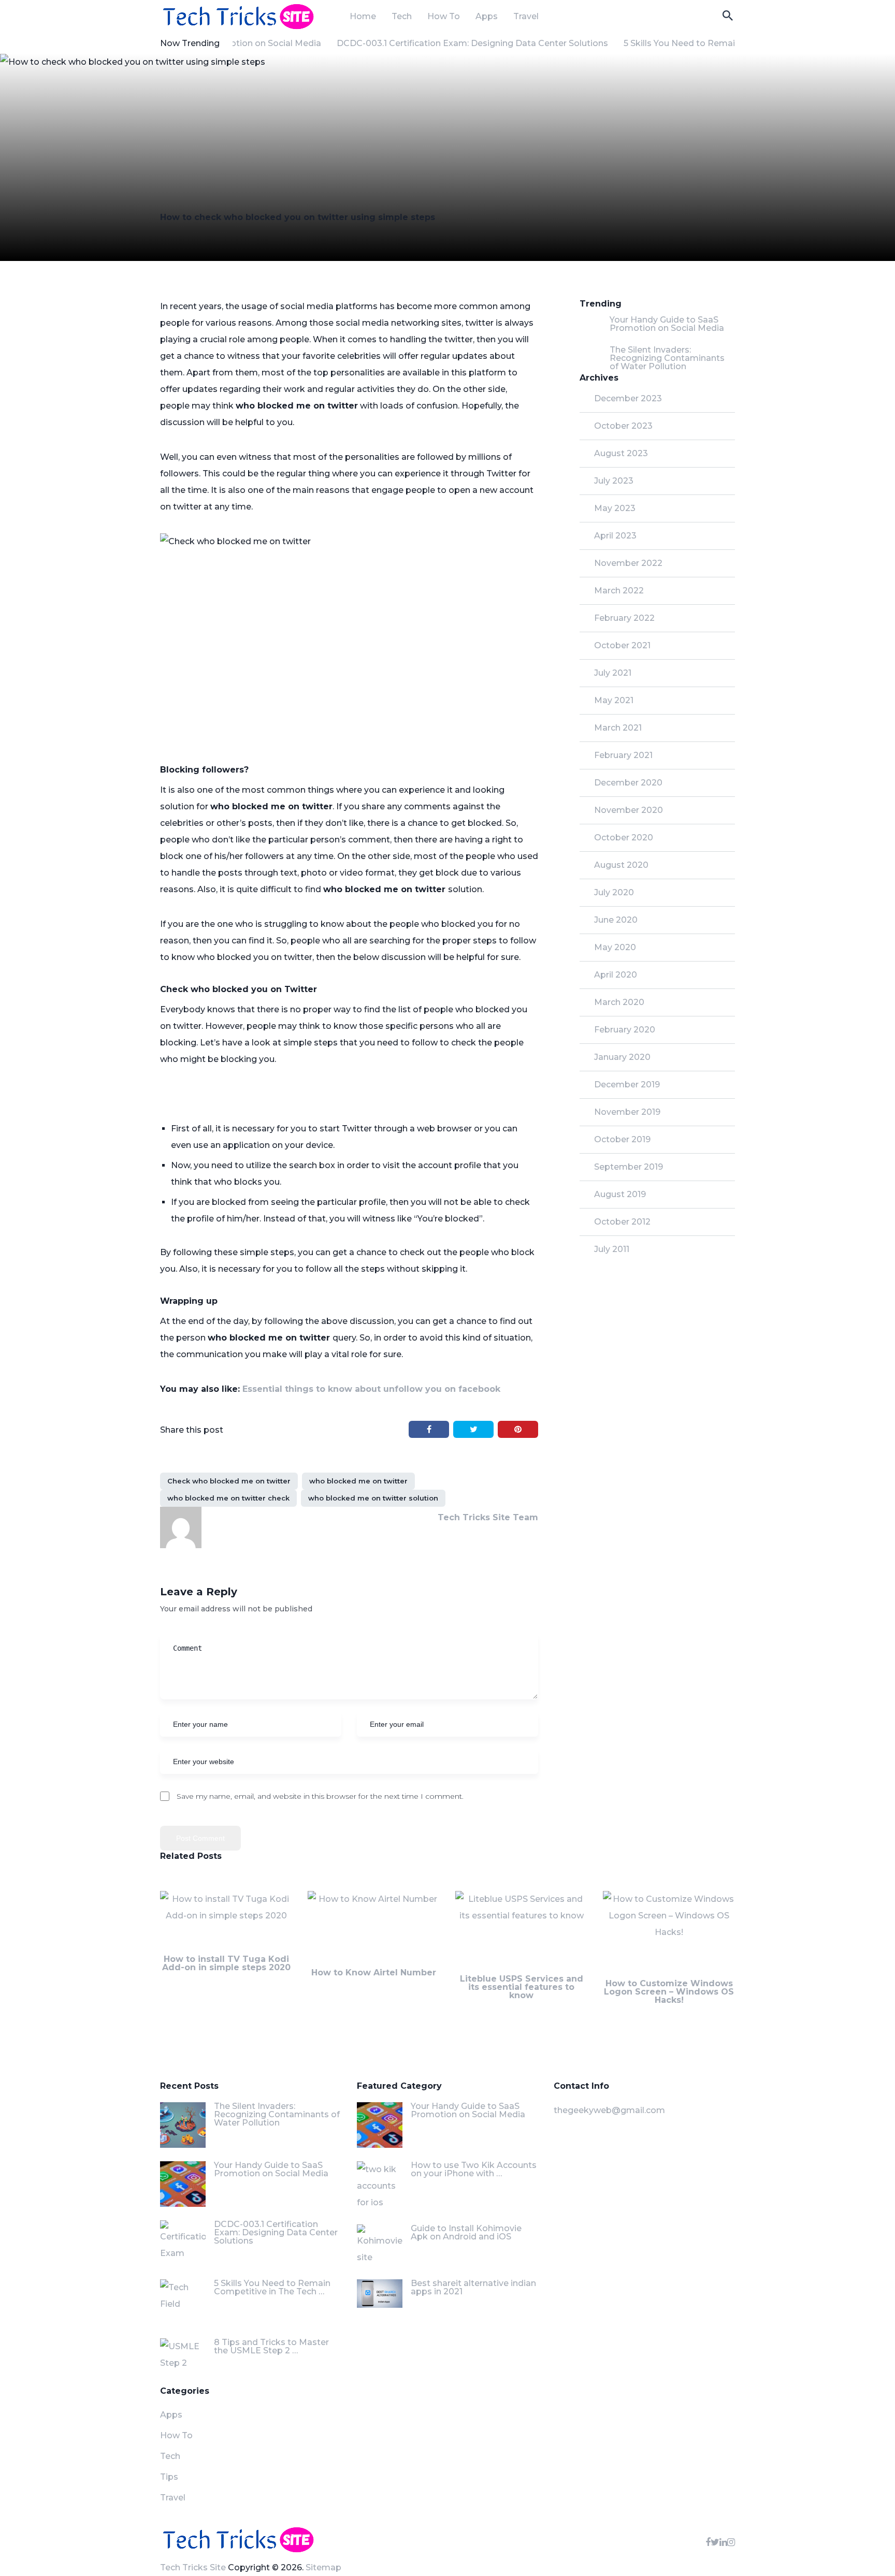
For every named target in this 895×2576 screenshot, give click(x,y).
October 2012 (622, 1222)
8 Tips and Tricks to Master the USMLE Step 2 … (271, 2346)
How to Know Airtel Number (374, 1973)
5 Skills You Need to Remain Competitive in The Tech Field (717, 43)
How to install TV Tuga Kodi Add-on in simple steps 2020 (226, 1963)
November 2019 (627, 1112)
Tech (402, 17)
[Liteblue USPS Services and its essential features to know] (521, 1933)
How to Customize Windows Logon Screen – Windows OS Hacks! (669, 1992)
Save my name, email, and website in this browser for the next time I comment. (320, 1796)
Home (363, 17)
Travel (526, 17)
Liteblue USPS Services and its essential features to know (522, 1987)
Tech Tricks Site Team (488, 1517)
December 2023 (628, 398)
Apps (487, 17)
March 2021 (618, 728)
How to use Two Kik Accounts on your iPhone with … (474, 2169)
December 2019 (627, 1085)
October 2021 (622, 645)
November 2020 (629, 810)
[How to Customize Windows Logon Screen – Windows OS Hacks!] (669, 1935)
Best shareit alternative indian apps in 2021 (473, 2287)
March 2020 (619, 1002)
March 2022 (619, 591)
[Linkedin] (723, 2542)
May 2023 (615, 508)
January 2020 (622, 1057)
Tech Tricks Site (193, 2567)
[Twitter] (715, 2542)
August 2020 (621, 865)
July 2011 (612, 1249)
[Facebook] (708, 2542)
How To (444, 17)
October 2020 (624, 838)
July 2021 (613, 673)
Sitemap (323, 2567)
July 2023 (614, 481)
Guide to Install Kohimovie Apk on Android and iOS (466, 2232)
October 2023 (623, 426)
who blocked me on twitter (358, 1481)
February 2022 (624, 618)
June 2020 (616, 920)
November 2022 (628, 563)
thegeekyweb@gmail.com (609, 2110)
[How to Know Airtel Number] (374, 1928)
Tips (169, 2477)
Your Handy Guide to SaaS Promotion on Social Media (667, 324)
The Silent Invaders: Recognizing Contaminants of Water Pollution (667, 358)
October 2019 (622, 1139)
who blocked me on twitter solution (373, 1498)
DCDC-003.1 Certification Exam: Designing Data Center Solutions (444, 43)
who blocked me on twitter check (228, 1498)
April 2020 (616, 975)
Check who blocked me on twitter (229, 1481)
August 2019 (620, 1194)
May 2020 (615, 947)
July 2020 (614, 892)
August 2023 (621, 453)
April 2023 (615, 536)
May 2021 (614, 700)
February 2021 (623, 755)
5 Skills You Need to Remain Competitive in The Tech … (272, 2287)
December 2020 (628, 783)
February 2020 (625, 1030)
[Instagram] (731, 2542)
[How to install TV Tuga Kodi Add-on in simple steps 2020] (226, 1923)
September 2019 (629, 1167)
